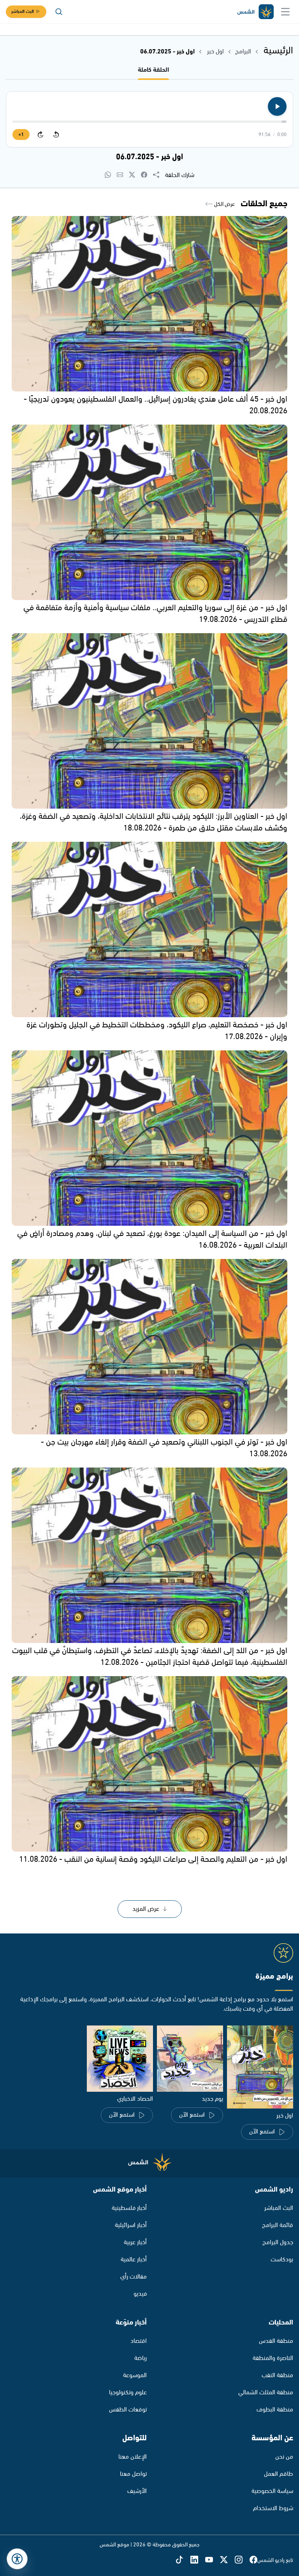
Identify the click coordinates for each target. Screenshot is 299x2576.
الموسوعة (135, 2375)
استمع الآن (262, 2132)
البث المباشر (23, 12)
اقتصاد (139, 2341)
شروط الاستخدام (273, 2508)
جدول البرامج (278, 2242)
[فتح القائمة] (285, 12)
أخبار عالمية (134, 2260)
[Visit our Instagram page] (242, 2560)
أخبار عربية (135, 2242)
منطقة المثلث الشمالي (266, 2393)
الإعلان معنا (133, 2457)
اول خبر (215, 52)
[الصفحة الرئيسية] (255, 12)
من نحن (284, 2457)
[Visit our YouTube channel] (213, 2560)
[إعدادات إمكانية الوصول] (17, 2559)
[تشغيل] (277, 106)
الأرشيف (137, 2491)
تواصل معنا (133, 2474)
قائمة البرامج (278, 2225)
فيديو (140, 2294)
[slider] (149, 122)
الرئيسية (278, 51)
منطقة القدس (276, 2341)
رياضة (141, 2358)
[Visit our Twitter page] (227, 2560)
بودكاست (282, 2260)
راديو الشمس (274, 2190)
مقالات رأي (134, 2277)
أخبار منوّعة (131, 2323)
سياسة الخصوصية (272, 2491)
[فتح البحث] (59, 12)
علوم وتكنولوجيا (128, 2393)
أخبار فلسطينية (129, 2208)
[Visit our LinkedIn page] (198, 2560)
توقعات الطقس (128, 2410)
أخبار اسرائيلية (131, 2225)
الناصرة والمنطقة (273, 2358)
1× (21, 135)
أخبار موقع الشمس (120, 2190)
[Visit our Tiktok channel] (183, 2560)
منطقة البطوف (275, 2410)
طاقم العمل (279, 2474)
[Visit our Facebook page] (253, 2560)
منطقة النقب (277, 2375)
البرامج (243, 52)
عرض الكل (224, 204)
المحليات (281, 2323)
